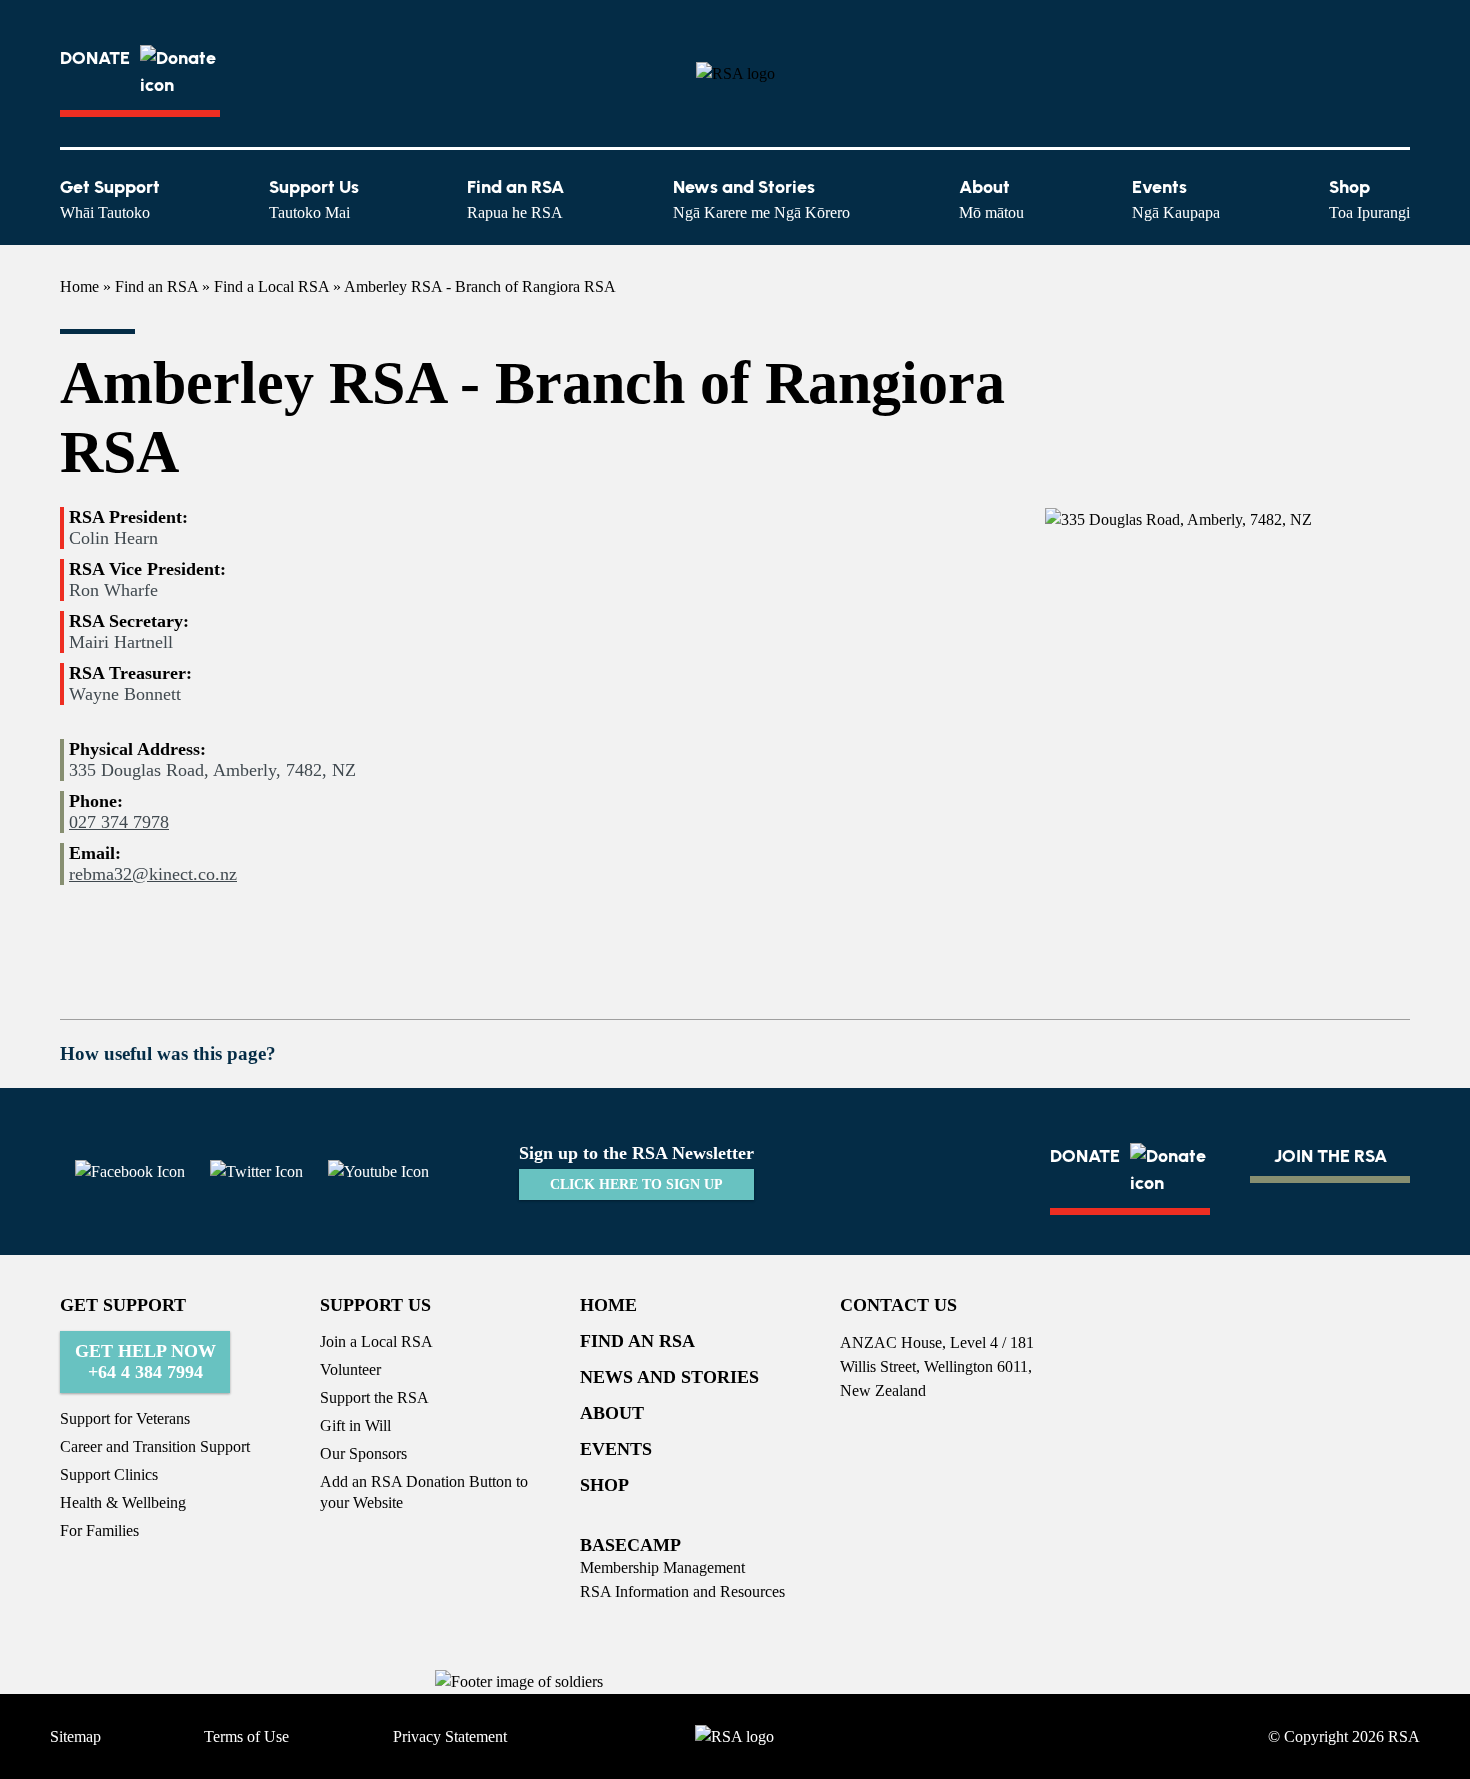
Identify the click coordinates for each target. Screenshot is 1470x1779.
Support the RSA (374, 1397)
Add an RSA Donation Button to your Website (424, 1492)
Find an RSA (515, 198)
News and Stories (761, 198)
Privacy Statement (450, 1736)
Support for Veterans (125, 1418)
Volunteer (350, 1369)
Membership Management (662, 1567)
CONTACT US (898, 1305)
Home (79, 286)
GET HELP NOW (145, 1361)
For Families (99, 1530)
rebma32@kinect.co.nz (153, 874)
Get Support (110, 198)
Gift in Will (355, 1425)
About (991, 198)
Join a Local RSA (376, 1341)
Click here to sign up (636, 1184)
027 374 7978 (119, 822)
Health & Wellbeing (123, 1502)
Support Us (314, 198)
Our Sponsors (363, 1453)
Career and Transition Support (155, 1446)
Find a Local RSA (271, 286)
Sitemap (75, 1736)
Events (1176, 198)
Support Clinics (109, 1474)
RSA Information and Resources (682, 1591)
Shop (1369, 198)
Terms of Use (246, 1736)
